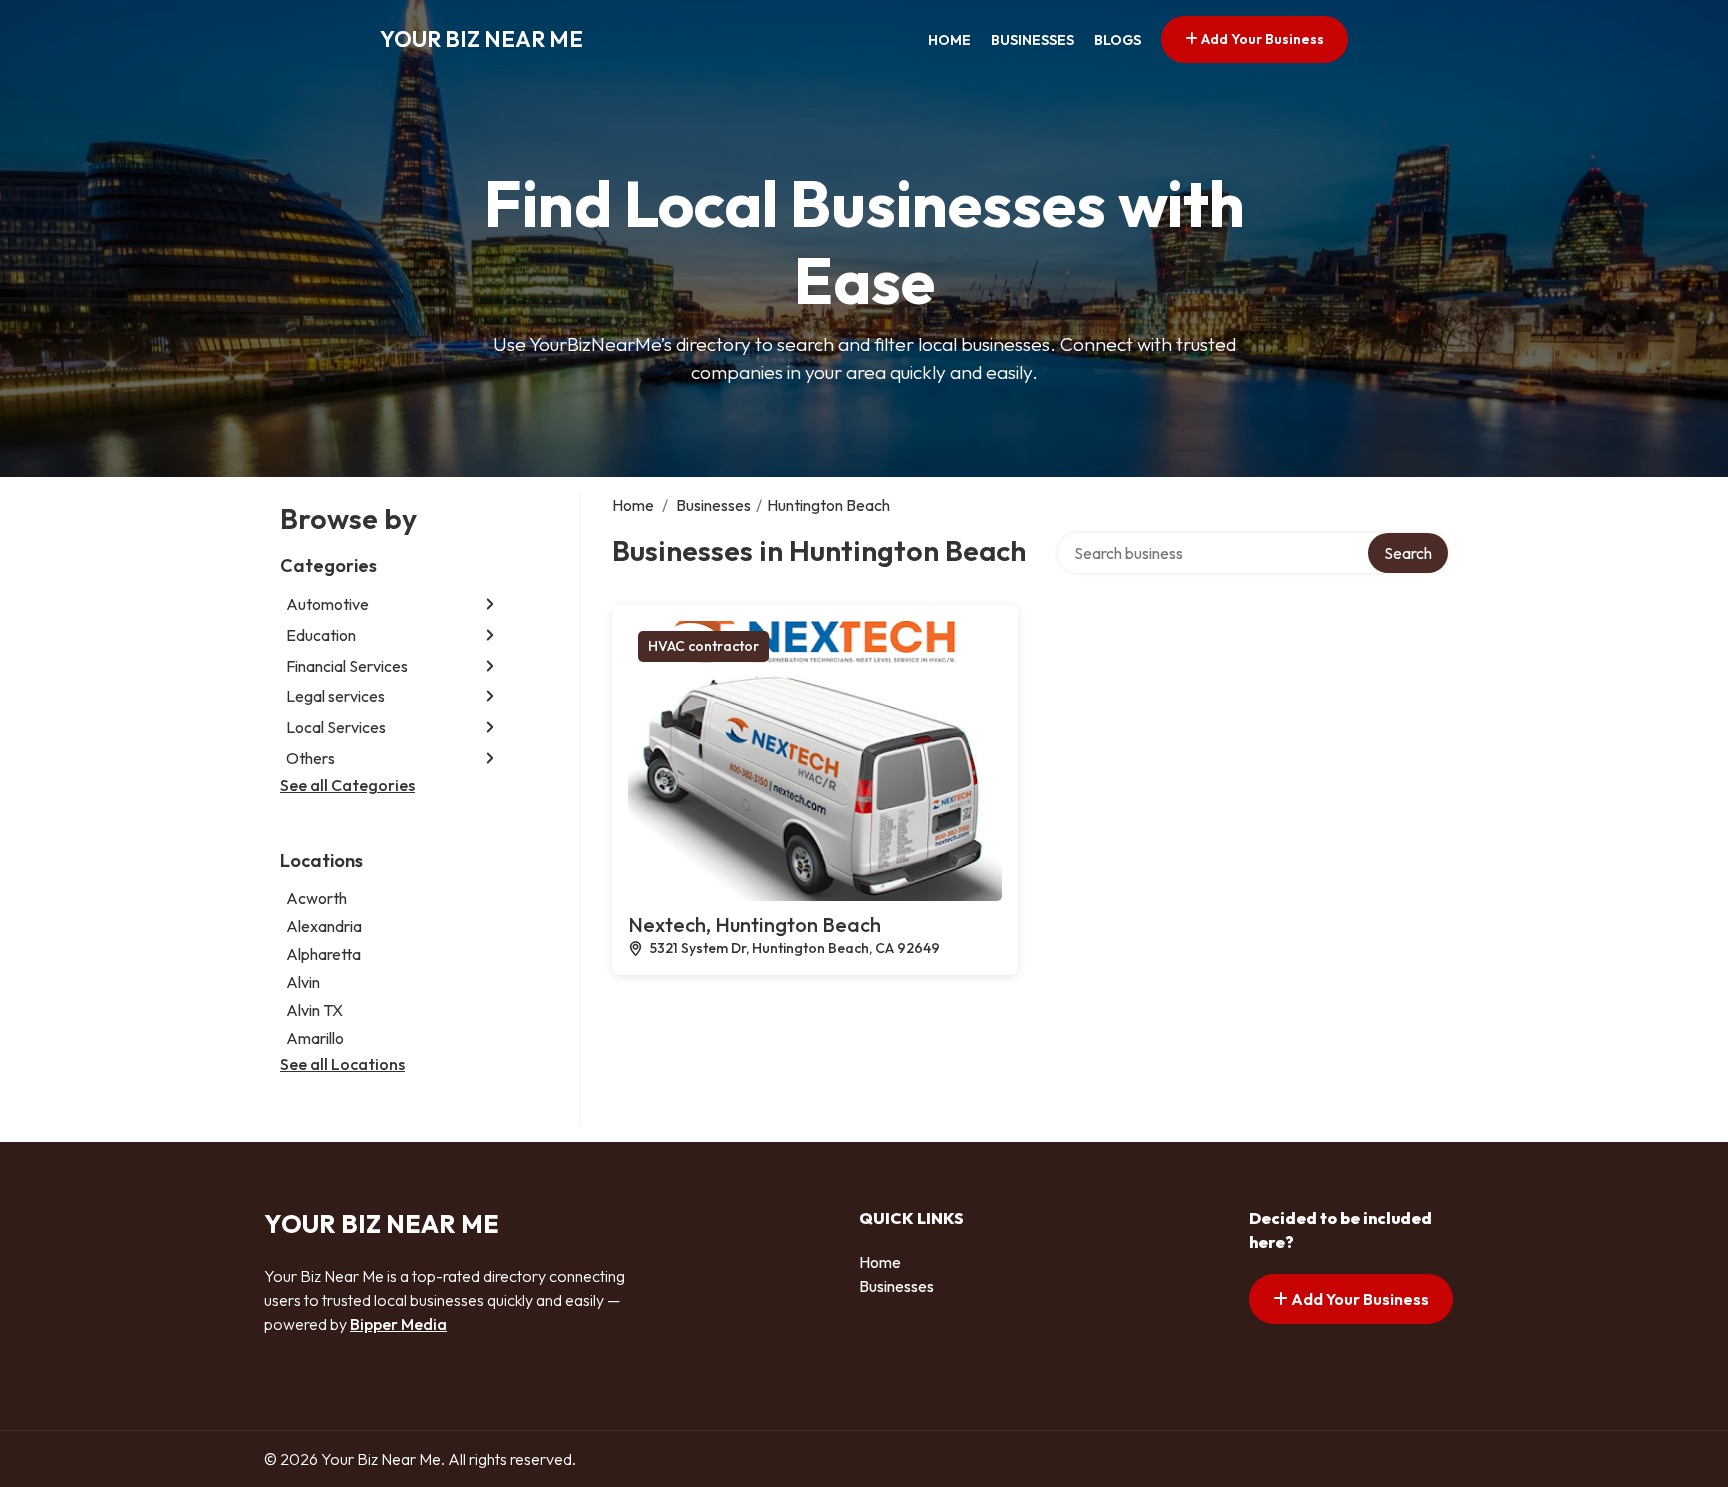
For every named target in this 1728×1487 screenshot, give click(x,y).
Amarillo (315, 1038)
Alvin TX (314, 1010)
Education (321, 635)
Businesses (1032, 40)
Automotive (327, 604)
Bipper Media (398, 1324)
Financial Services (347, 666)
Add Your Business (1261, 39)
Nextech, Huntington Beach (754, 924)
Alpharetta (323, 954)
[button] (490, 604)
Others (310, 758)
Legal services (335, 696)
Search (1408, 553)
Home (949, 40)
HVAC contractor (703, 646)
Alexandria (324, 926)
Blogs (1117, 40)
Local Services (336, 727)
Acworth (316, 898)
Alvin (303, 982)
